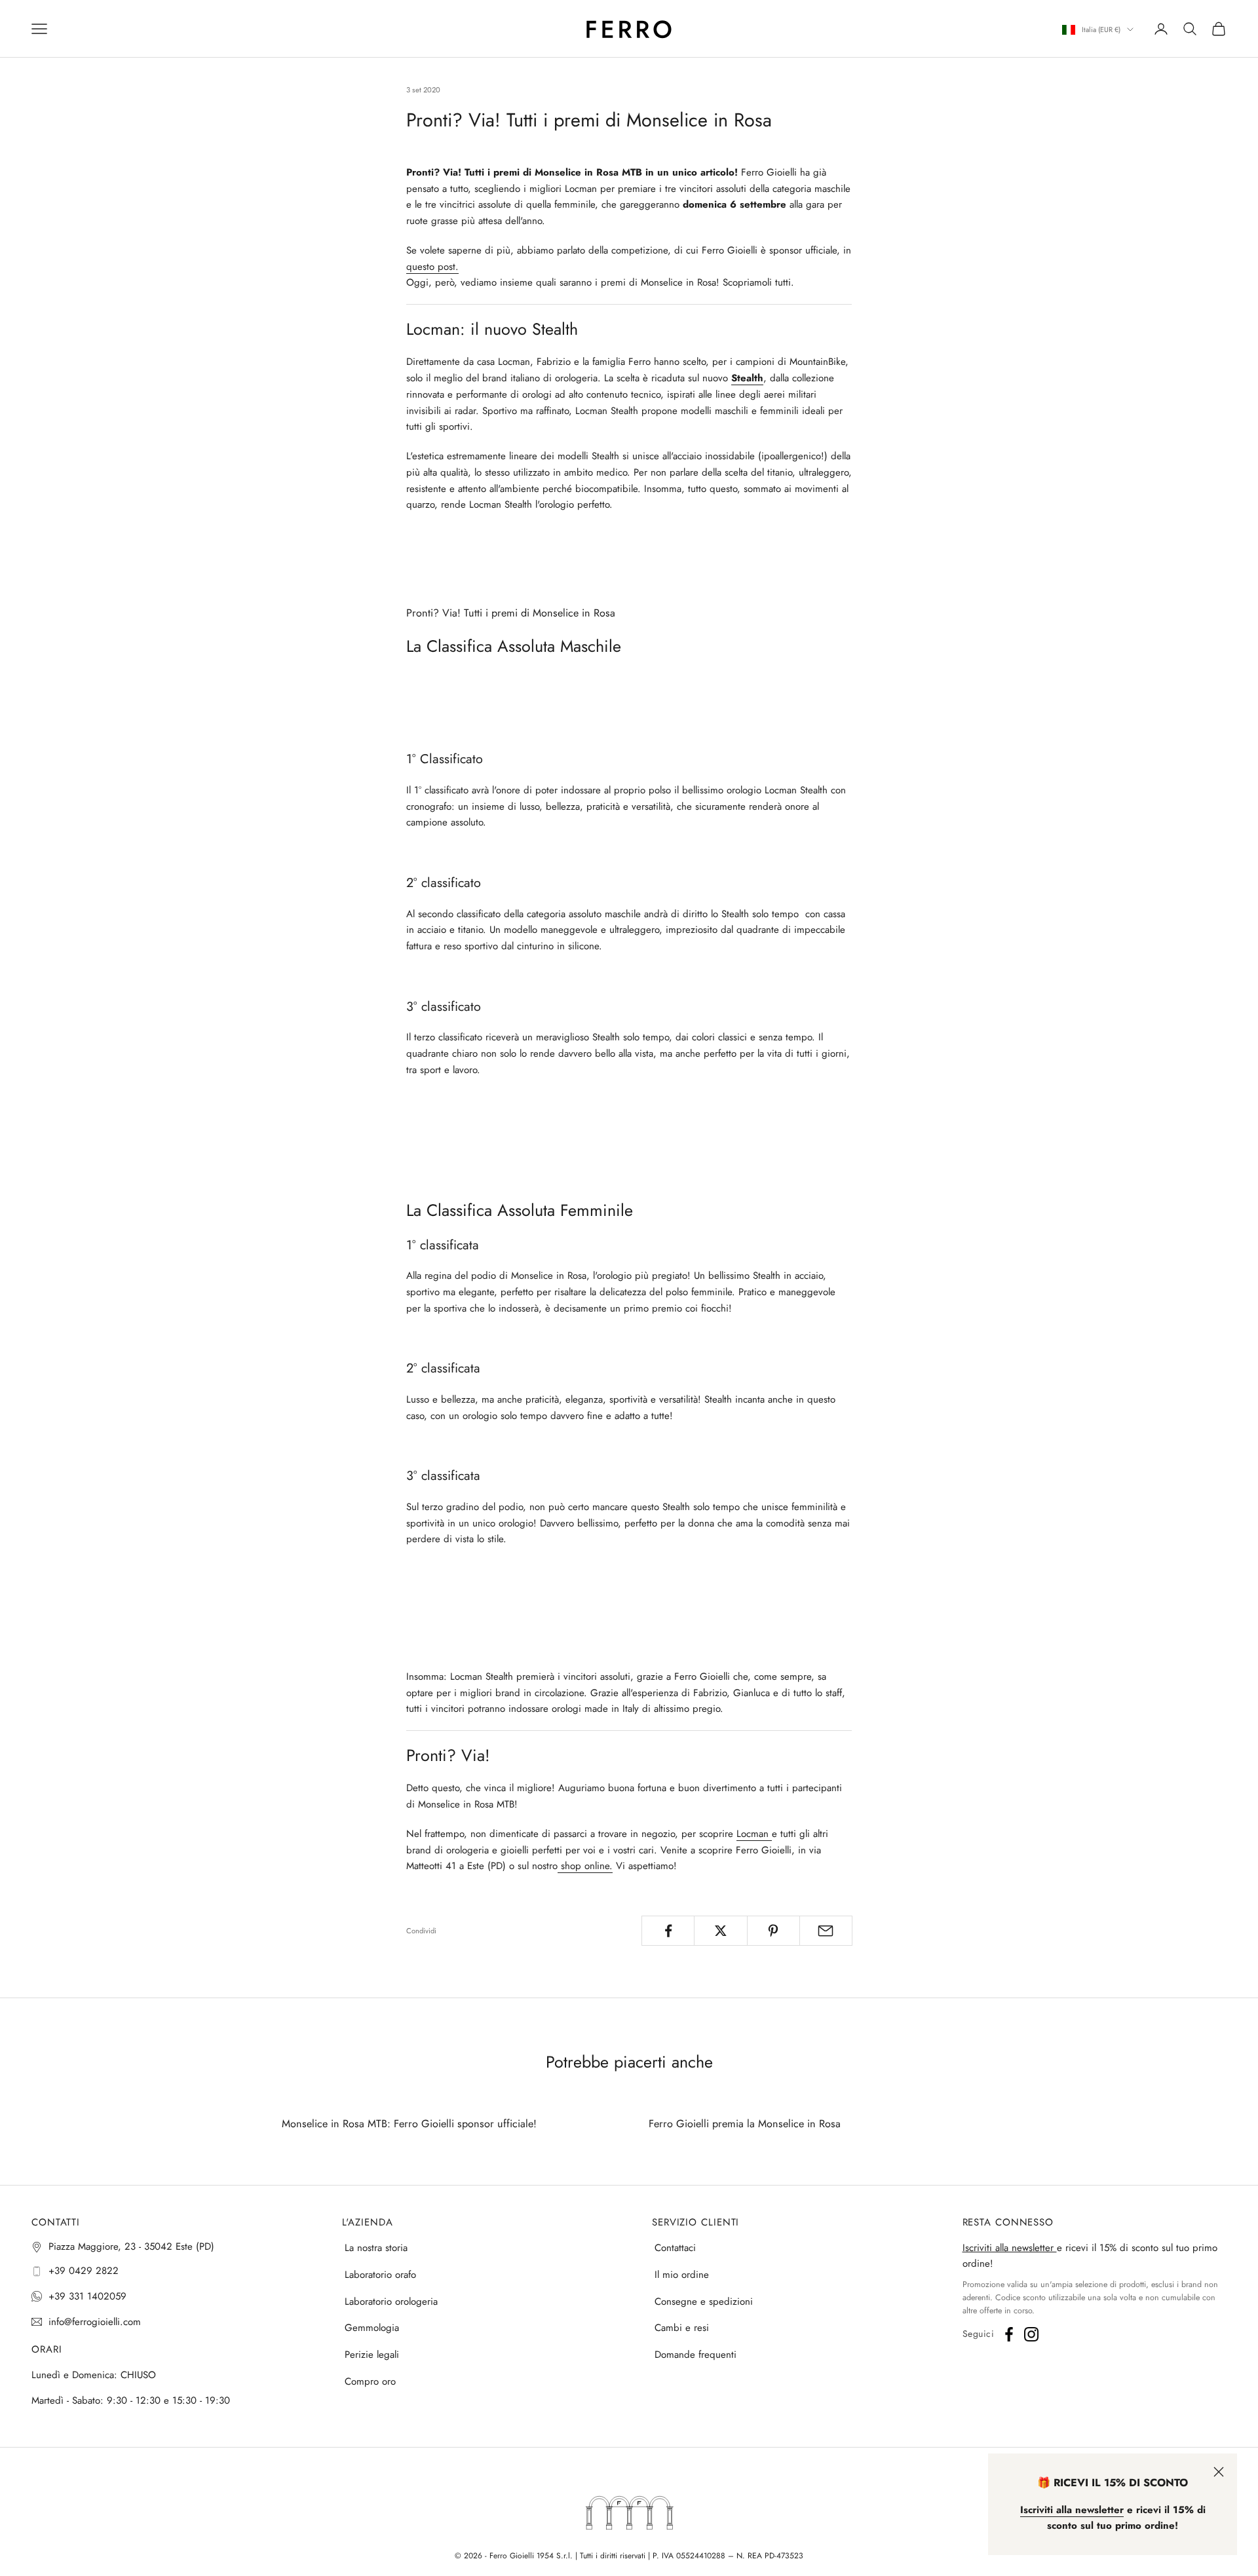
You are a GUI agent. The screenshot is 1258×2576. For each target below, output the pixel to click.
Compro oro (370, 2381)
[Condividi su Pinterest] (773, 1931)
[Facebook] (1009, 2334)
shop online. (585, 1866)
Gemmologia (372, 2328)
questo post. (432, 267)
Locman (754, 1834)
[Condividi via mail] (826, 1931)
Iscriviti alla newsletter (1010, 2248)
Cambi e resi (682, 2328)
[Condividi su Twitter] (720, 1931)
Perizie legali (372, 2355)
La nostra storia (376, 2248)
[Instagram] (1031, 2334)
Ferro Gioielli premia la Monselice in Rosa (745, 2124)
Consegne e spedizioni (704, 2301)
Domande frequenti (696, 2355)
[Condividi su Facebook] (668, 1931)
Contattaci (675, 2248)
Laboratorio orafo (380, 2275)
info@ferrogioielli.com (95, 2322)
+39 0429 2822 (84, 2271)
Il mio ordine (682, 2275)
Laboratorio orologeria (391, 2301)
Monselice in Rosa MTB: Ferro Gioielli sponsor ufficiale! (409, 2124)
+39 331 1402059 (87, 2296)
